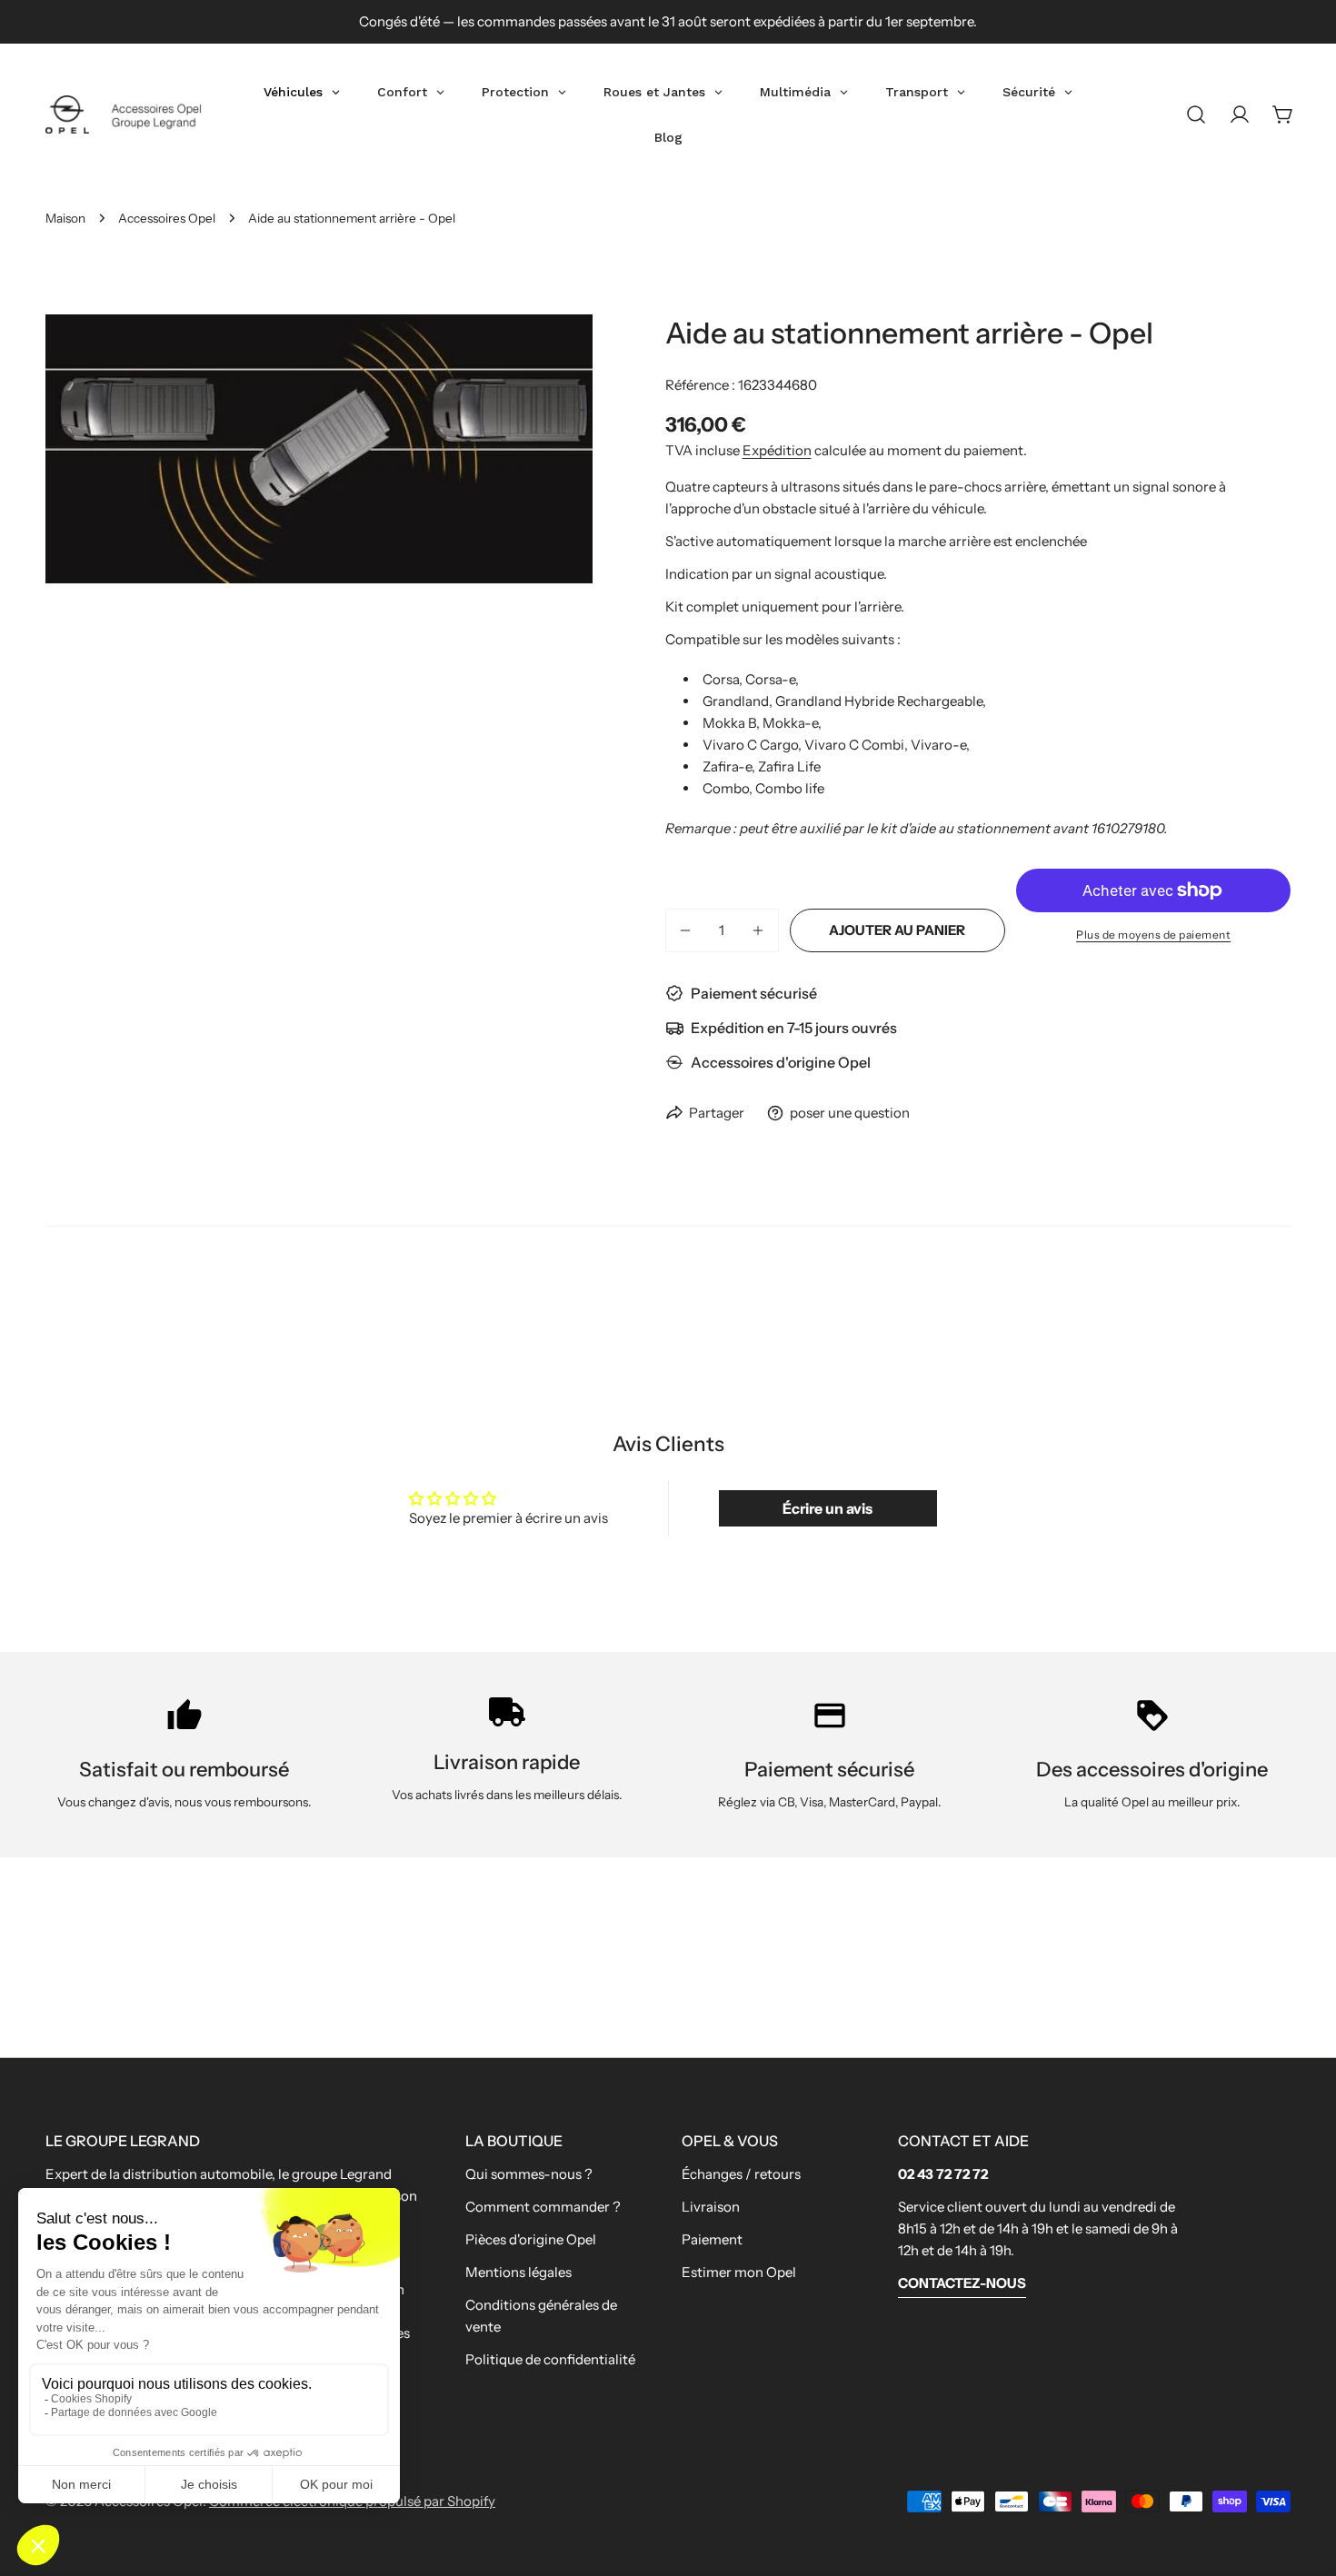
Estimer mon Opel (739, 2272)
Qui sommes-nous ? (529, 2174)
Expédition (777, 450)
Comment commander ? (543, 2207)
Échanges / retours (741, 2174)
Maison (65, 218)
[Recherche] (1196, 114)
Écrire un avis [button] (828, 1508)
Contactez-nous (962, 2283)
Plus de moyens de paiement (1153, 935)
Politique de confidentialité (550, 2359)
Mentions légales (518, 2272)
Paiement (712, 2239)
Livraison (711, 2207)
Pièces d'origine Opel (531, 2239)
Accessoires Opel (167, 218)
